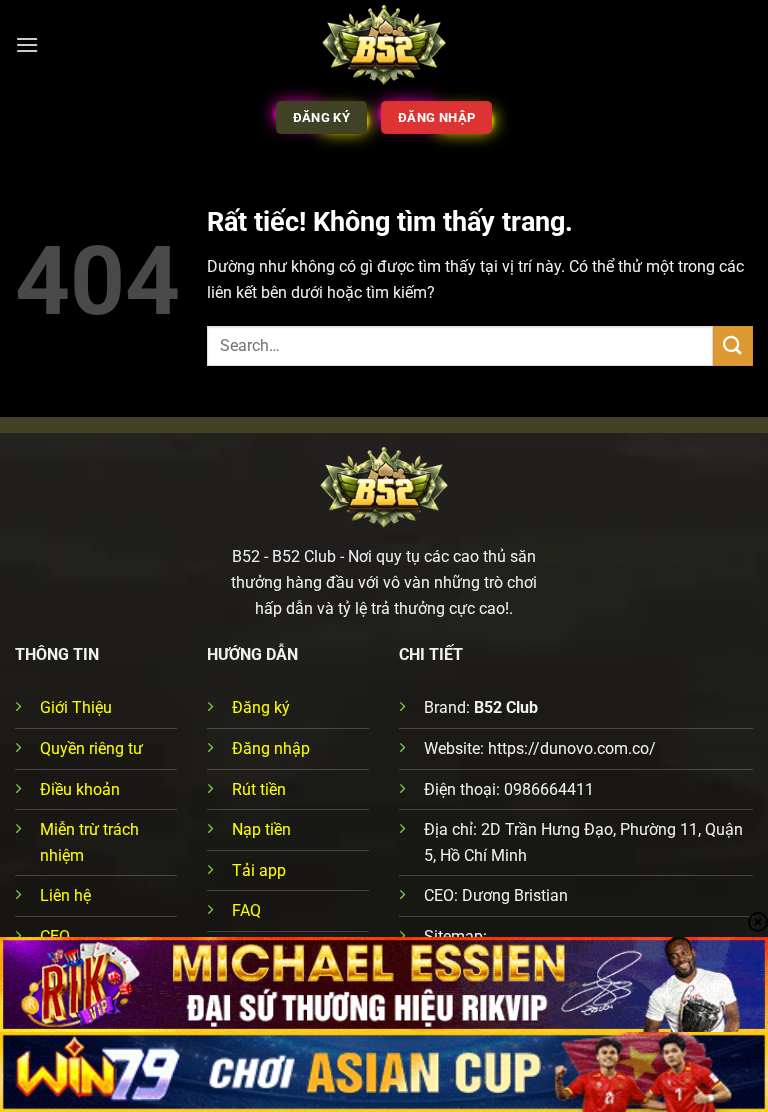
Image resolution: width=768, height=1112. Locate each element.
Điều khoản (80, 789)
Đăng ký (261, 707)
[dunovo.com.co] (384, 45)
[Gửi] (733, 345)
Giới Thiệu (76, 707)
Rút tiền (259, 789)
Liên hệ (65, 895)
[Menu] (27, 44)
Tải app (259, 870)
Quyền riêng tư (91, 748)
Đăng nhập (271, 748)
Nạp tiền (261, 829)
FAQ (246, 910)
